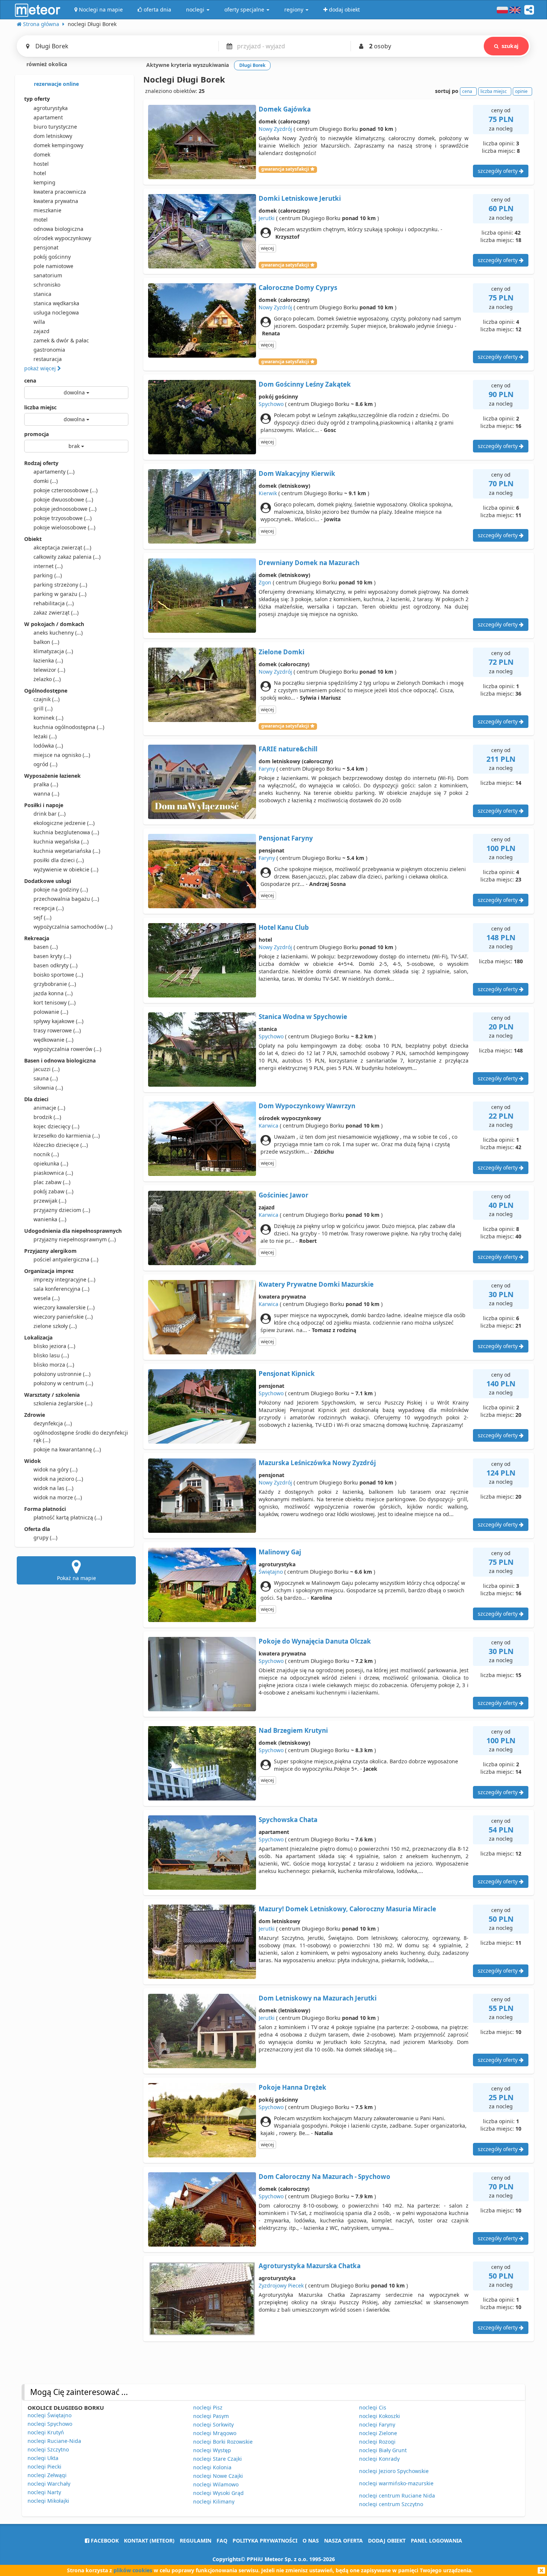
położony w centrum (63, 1383)
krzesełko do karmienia (67, 1136)
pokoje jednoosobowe (65, 509)
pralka (46, 784)
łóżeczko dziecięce (61, 1145)
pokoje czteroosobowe (65, 490)
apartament (48, 117)
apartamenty (54, 472)
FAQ (222, 2540)
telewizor (49, 670)
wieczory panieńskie (63, 1317)
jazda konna (53, 993)
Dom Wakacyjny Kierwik (297, 473)
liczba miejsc (40, 407)
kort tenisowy (55, 1002)
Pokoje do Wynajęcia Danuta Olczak (315, 1641)
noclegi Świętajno (49, 2415)
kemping (44, 182)
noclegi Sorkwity (213, 2425)
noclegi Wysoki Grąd (218, 2493)
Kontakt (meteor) (149, 2540)
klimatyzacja (53, 651)
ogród (45, 764)
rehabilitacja (54, 603)
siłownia (48, 1088)
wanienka (50, 1219)
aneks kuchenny (58, 633)
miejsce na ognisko (62, 755)
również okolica (46, 64)
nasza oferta (343, 2540)
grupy (45, 1537)
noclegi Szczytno (48, 2449)
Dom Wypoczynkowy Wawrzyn (307, 1106)
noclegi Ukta (43, 2458)
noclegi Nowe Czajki (218, 2476)
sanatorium (48, 275)
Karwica (268, 1126)
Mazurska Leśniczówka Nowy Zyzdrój (317, 1463)
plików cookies (133, 2570)
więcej (267, 248)
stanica (42, 294)
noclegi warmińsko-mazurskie (396, 2483)
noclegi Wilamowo (216, 2484)
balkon (46, 642)
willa (39, 322)
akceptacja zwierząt (62, 547)
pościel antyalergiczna (66, 1259)
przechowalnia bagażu (66, 899)
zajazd (41, 331)
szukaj (510, 46)
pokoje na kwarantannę (67, 1449)
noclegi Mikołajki (48, 2501)
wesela (47, 1298)
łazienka (48, 660)
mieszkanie (47, 210)
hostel (41, 164)
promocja (36, 434)
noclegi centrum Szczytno (391, 2504)
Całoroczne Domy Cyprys (298, 288)
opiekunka (51, 1163)
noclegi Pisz (208, 2407)
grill (43, 708)
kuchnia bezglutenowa (66, 832)
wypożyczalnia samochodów (73, 927)
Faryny (267, 769)
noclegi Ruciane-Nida (54, 2441)
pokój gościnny (52, 257)
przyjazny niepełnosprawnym (75, 1239)
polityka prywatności (265, 2540)
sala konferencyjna (61, 1289)
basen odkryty (55, 965)
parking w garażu (60, 594)
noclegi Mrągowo (215, 2433)
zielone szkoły (55, 1326)
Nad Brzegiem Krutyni (293, 1730)
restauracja (48, 359)
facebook (104, 2540)
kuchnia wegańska (61, 842)
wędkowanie (53, 1040)
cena (30, 381)
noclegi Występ (212, 2450)
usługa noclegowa (56, 312)
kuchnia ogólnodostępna (69, 727)
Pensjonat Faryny (286, 838)
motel (41, 220)
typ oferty (37, 99)
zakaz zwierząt (56, 612)
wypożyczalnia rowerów (67, 1049)
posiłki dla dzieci (59, 860)
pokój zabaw (53, 1191)
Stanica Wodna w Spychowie (303, 1017)
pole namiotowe (53, 266)
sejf (42, 917)
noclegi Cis (373, 2407)
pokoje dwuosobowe (63, 499)
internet (48, 566)
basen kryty (52, 956)
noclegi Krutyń (46, 2432)
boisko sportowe (58, 975)
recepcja (49, 908)
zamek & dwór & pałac (61, 340)
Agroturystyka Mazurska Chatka (310, 2266)
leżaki (45, 736)
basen (46, 947)
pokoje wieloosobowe (64, 527)
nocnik (46, 1154)
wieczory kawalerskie (64, 1307)
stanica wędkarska (56, 303)
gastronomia (49, 350)
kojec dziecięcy (56, 1126)
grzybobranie (55, 984)
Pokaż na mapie (76, 1578)
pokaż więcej (41, 368)
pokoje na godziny (61, 889)
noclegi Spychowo (50, 2424)
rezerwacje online (56, 84)
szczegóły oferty (498, 171)
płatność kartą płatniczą (68, 1517)
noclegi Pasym (211, 2416)
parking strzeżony (60, 585)
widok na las (53, 1488)
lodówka (48, 746)
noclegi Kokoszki (380, 2416)
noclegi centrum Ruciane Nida (397, 2496)
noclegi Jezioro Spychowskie (394, 2471)
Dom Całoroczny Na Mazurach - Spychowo (324, 2177)
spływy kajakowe (58, 1021)
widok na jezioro (58, 1479)
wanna (46, 794)
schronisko (47, 285)
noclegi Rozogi (377, 2442)
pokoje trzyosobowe (63, 518)
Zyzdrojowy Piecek (281, 2285)
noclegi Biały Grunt (383, 2450)
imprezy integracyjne (64, 1279)
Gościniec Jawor (284, 1195)
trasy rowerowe (57, 1030)
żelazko (47, 679)
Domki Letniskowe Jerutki (300, 198)
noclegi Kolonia (212, 2467)
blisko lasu (51, 1355)
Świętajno (271, 1572)
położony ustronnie (62, 1374)
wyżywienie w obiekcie (66, 869)
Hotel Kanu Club (284, 927)
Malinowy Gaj (280, 1552)
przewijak (50, 1201)
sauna (46, 1078)
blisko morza (54, 1365)
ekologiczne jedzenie (64, 823)
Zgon (265, 582)
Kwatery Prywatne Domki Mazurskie (316, 1284)
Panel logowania (436, 2540)
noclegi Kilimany (214, 2501)
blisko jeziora (54, 1346)
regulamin (196, 2540)
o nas (311, 2540)
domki (46, 481)
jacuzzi (47, 1069)
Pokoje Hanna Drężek (292, 2087)
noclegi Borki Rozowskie (223, 2442)
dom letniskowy (53, 136)
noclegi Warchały (49, 2484)
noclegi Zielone (378, 2433)
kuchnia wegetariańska (67, 851)
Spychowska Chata (288, 1820)
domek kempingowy (58, 145)
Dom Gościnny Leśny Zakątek (305, 384)
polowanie (51, 1012)
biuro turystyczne (55, 127)
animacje (49, 1108)
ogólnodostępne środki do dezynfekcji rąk (81, 1436)
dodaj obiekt (387, 2540)
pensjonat (46, 247)
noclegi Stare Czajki (217, 2459)
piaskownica (53, 1173)
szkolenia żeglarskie (63, 1403)
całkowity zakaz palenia (67, 557)
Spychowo (271, 404)
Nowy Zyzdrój (275, 129)
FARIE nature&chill (288, 749)
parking (48, 575)
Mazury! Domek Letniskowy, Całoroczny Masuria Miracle (347, 1909)
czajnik (47, 699)
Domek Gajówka (285, 109)
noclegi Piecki (44, 2467)
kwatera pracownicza (60, 192)
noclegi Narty (44, 2492)
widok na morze (58, 1497)
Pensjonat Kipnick (287, 1374)
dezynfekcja (53, 1423)
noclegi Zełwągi (47, 2475)
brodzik (47, 1117)
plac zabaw (52, 1182)
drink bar (49, 814)
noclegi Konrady (379, 2459)
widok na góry (55, 1469)
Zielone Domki (282, 652)
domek (42, 154)
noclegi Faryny (377, 2425)
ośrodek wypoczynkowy (62, 238)
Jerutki (267, 218)
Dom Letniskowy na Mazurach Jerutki (318, 1998)
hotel (40, 173)
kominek (48, 718)
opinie (521, 91)
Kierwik (268, 493)
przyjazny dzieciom (62, 1210)
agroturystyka (51, 108)
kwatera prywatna (56, 201)
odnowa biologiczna (58, 229)
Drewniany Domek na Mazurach (309, 563)
